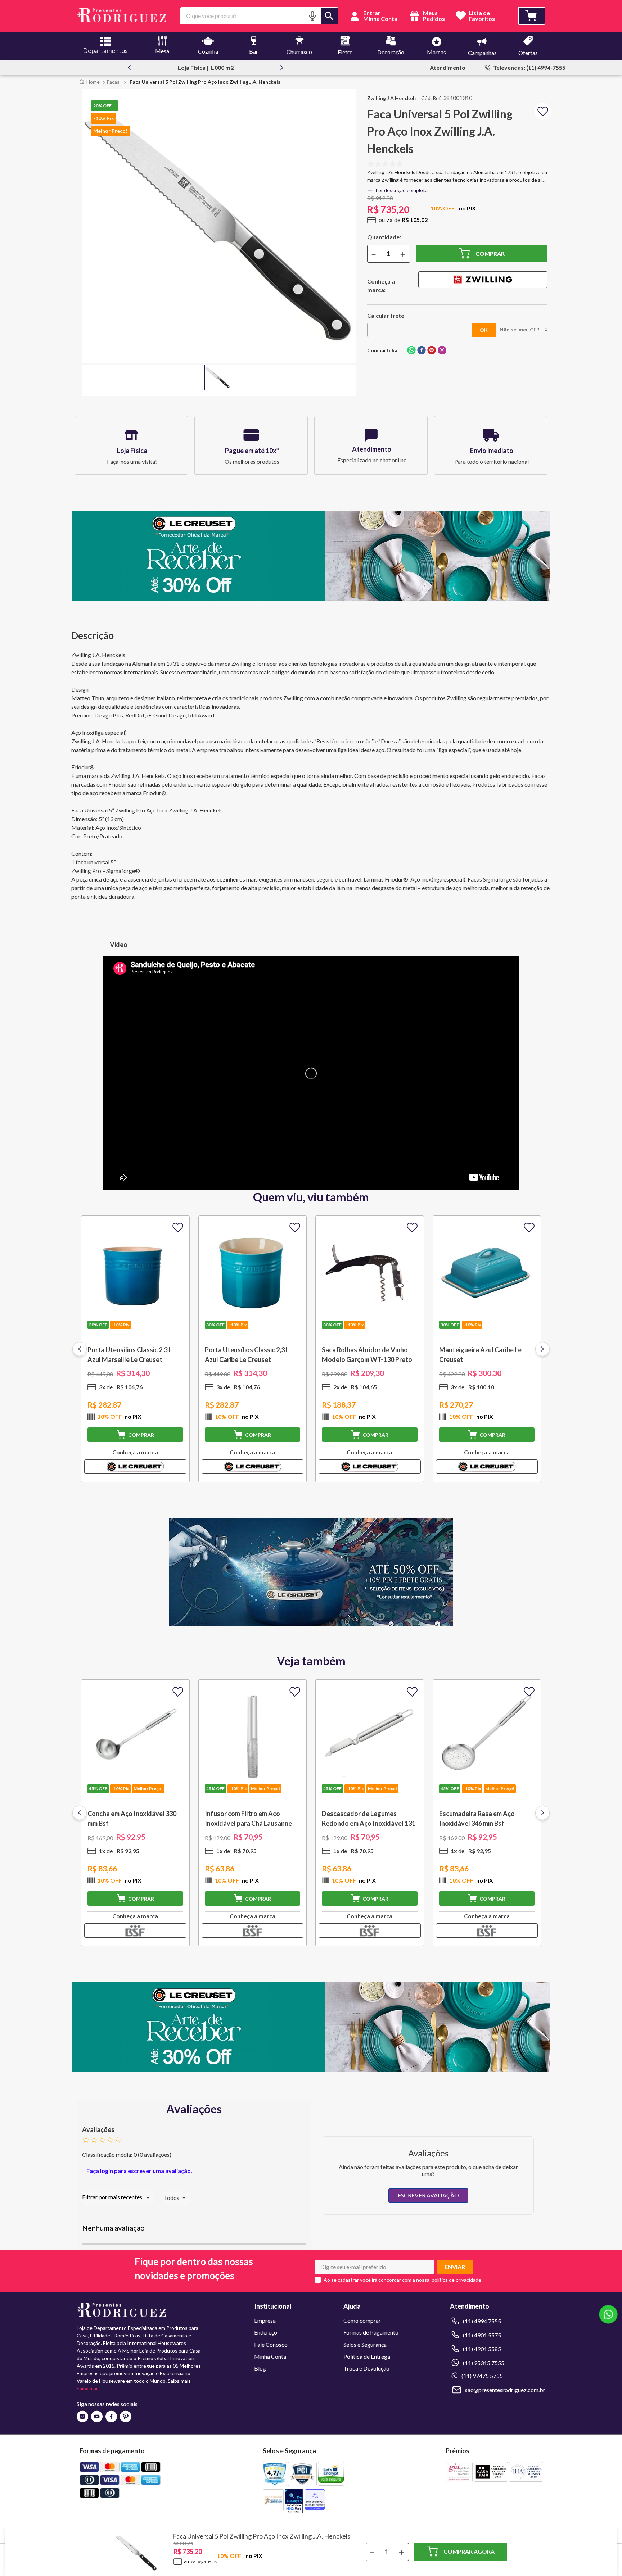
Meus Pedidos (433, 16)
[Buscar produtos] (330, 16)
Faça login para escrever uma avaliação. (139, 2171)
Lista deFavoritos (482, 16)
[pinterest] (432, 351)
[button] (312, 16)
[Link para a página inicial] (89, 82)
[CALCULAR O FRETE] (484, 330)
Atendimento (448, 67)
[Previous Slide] (129, 68)
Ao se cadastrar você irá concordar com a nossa (377, 2280)
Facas (113, 82)
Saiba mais (88, 2388)
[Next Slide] (282, 68)
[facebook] (422, 351)
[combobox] (259, 16)
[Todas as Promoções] (311, 1624)
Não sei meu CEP (520, 330)
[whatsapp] (411, 351)
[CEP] (420, 324)
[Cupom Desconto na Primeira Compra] (311, 2070)
